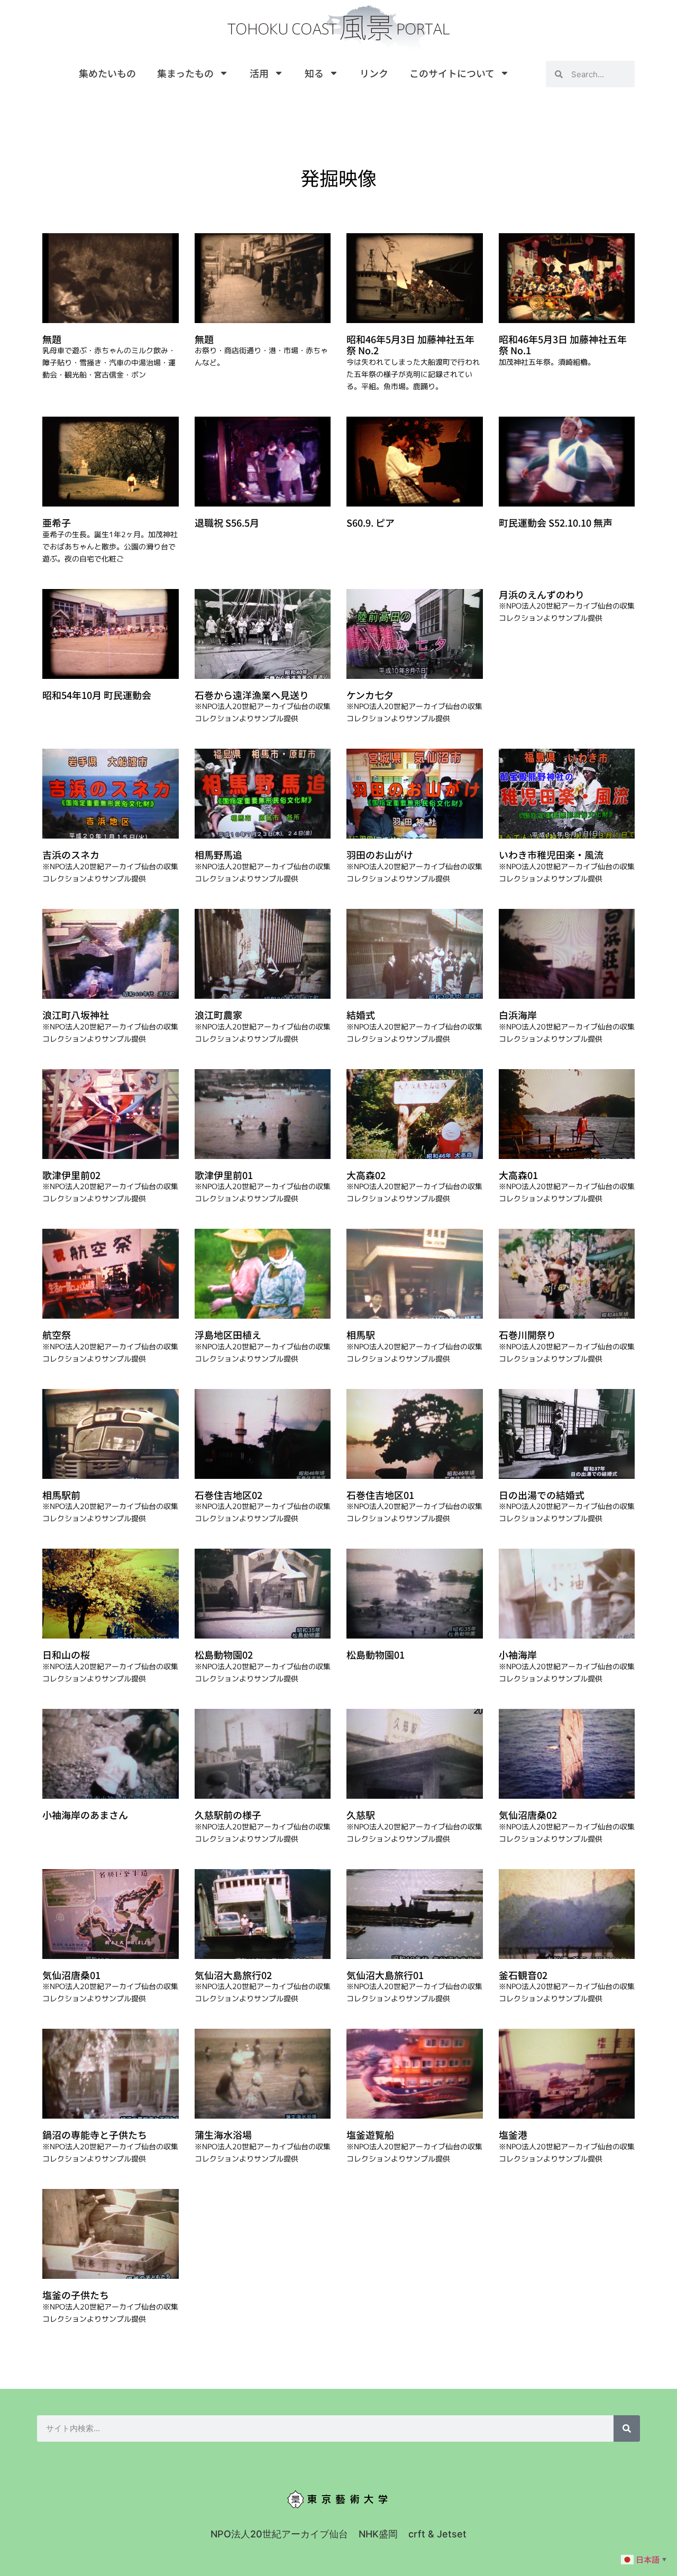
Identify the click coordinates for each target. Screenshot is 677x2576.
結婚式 (361, 1015)
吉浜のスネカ (71, 854)
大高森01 (518, 1175)
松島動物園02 (224, 1654)
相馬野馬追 (218, 854)
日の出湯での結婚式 (542, 1495)
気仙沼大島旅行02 (233, 1975)
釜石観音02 (523, 1975)
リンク (374, 73)
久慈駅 (361, 1815)
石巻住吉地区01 (380, 1495)
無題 (52, 339)
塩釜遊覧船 (370, 2135)
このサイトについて (452, 73)
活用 (259, 73)
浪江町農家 (218, 1015)
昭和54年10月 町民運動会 (97, 695)
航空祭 (57, 1335)
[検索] (627, 2428)
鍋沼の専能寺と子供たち (95, 2135)
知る (314, 73)
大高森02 (366, 1175)
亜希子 (57, 522)
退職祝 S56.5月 (227, 522)
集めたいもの (107, 73)
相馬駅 (361, 1335)
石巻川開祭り (527, 1335)
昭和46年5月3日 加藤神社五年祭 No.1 (563, 345)
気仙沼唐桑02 (528, 1815)
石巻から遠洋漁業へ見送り (252, 695)
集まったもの (185, 73)
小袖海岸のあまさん (85, 1815)
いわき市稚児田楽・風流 (551, 854)
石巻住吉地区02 (228, 1495)
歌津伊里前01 (224, 1175)
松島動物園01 (376, 1654)
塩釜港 (513, 2135)
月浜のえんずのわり (542, 594)
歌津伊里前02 (71, 1175)
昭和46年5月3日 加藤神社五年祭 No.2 (410, 345)
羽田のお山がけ (380, 854)
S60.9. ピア (370, 522)
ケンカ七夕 (370, 695)
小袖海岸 (518, 1654)
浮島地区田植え (228, 1335)
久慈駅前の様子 (228, 1815)
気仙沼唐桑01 (71, 1975)
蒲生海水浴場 (223, 2135)
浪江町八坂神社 (76, 1015)
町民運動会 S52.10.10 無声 (556, 522)
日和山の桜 (66, 1654)
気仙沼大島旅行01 (385, 1975)
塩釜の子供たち (76, 2295)
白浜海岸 (518, 1015)
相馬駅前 (61, 1495)
